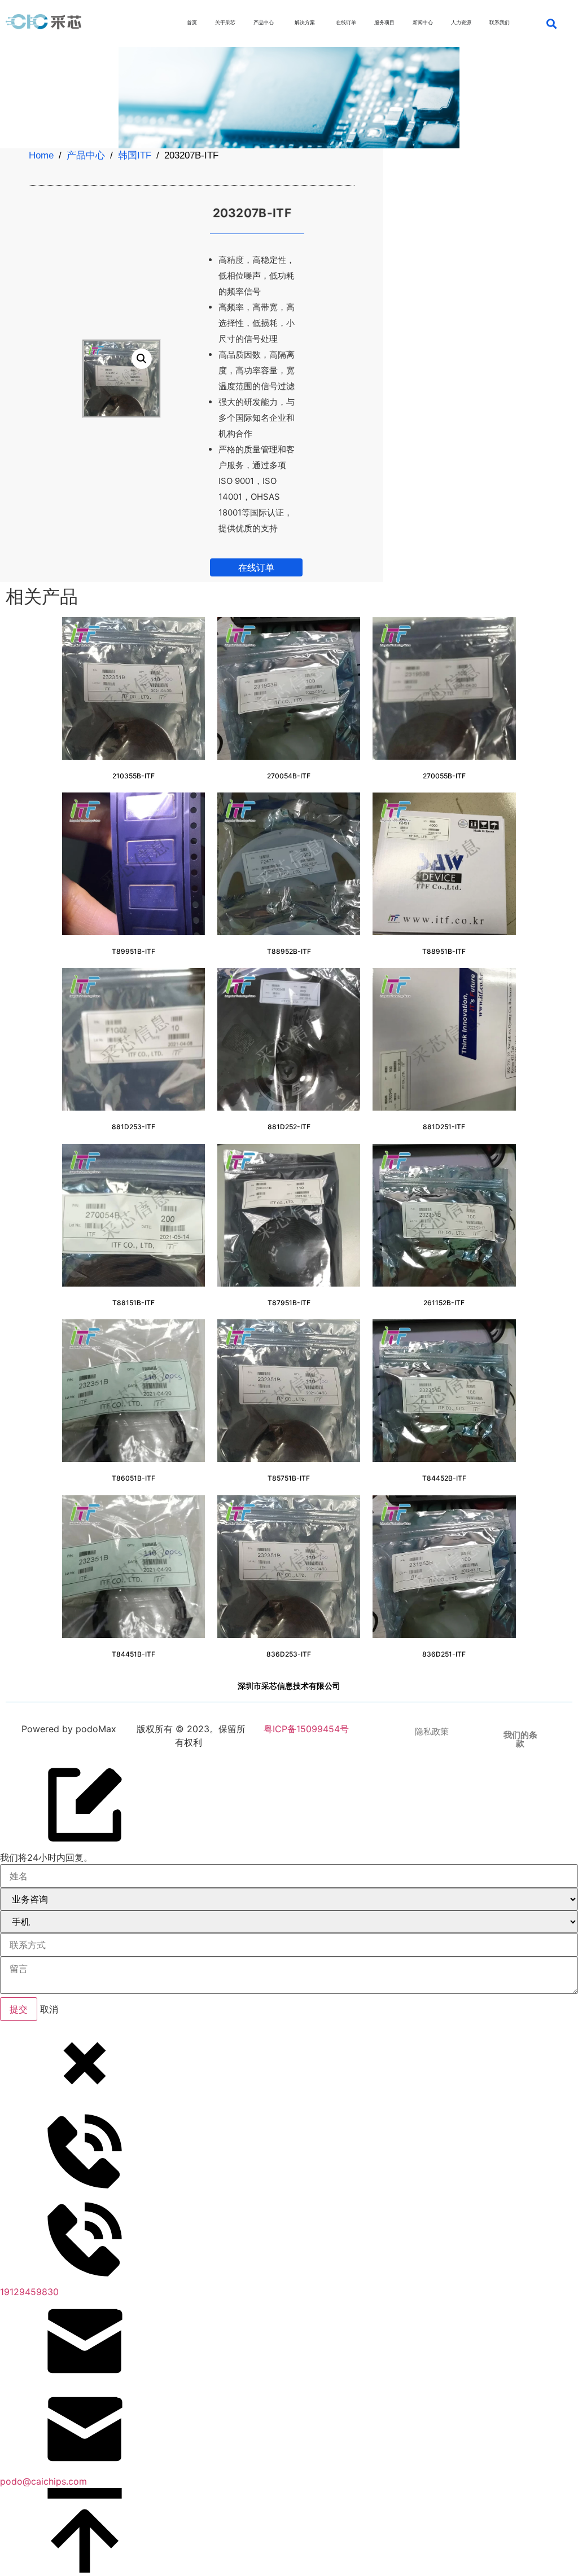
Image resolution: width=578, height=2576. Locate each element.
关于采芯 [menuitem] (225, 22)
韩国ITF (135, 155)
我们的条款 (520, 1739)
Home (41, 155)
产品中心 (86, 155)
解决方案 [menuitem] (305, 22)
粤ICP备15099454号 (305, 1729)
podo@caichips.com (43, 2481)
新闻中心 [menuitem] (423, 22)
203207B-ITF (252, 213)
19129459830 (29, 2292)
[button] (551, 23)
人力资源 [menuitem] (461, 22)
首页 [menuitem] (192, 22)
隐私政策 (432, 1732)
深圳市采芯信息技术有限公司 (289, 1686)
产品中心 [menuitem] (264, 22)
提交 (19, 2009)
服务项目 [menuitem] (384, 22)
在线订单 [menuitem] (346, 22)
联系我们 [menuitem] (500, 22)
